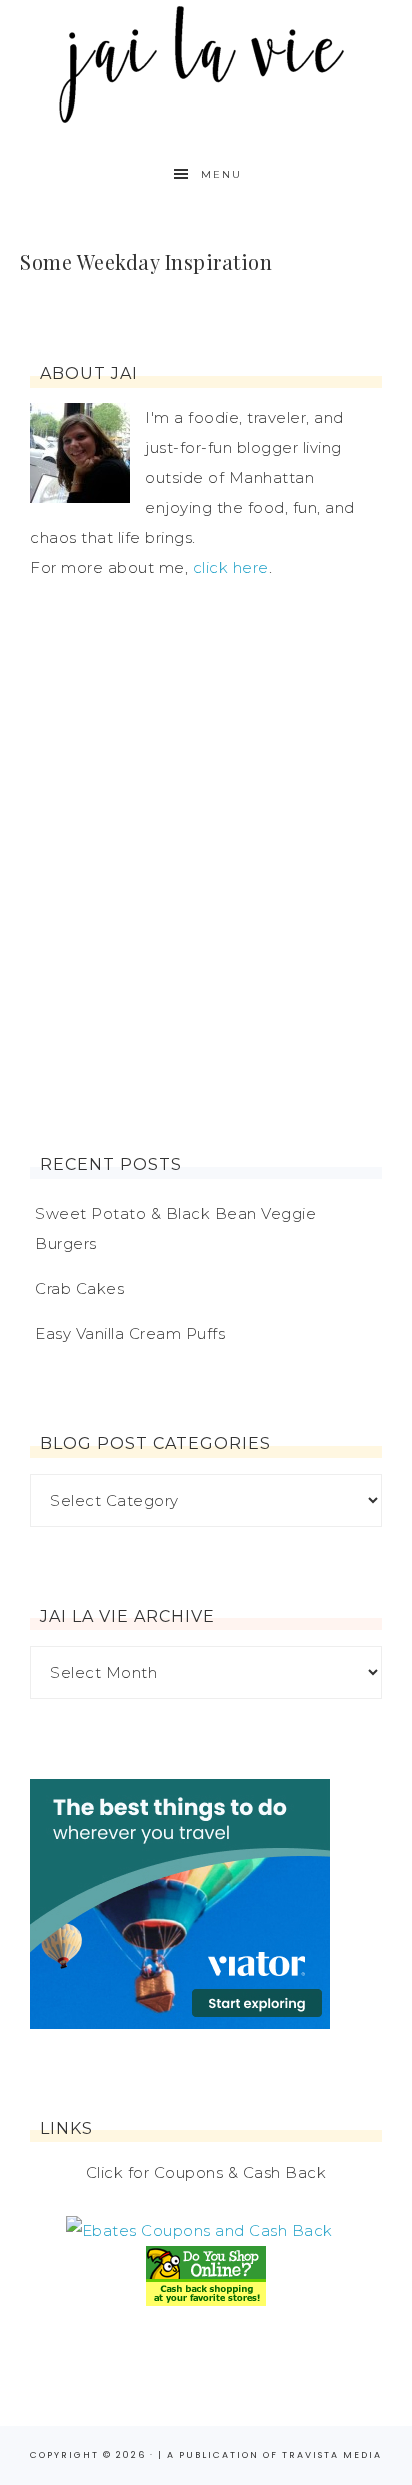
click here (231, 567)
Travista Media (332, 2455)
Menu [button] (221, 174)
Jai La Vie (206, 62)
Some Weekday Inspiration (146, 261)
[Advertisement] (206, 869)
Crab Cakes (79, 1288)
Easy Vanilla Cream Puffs (130, 1333)
